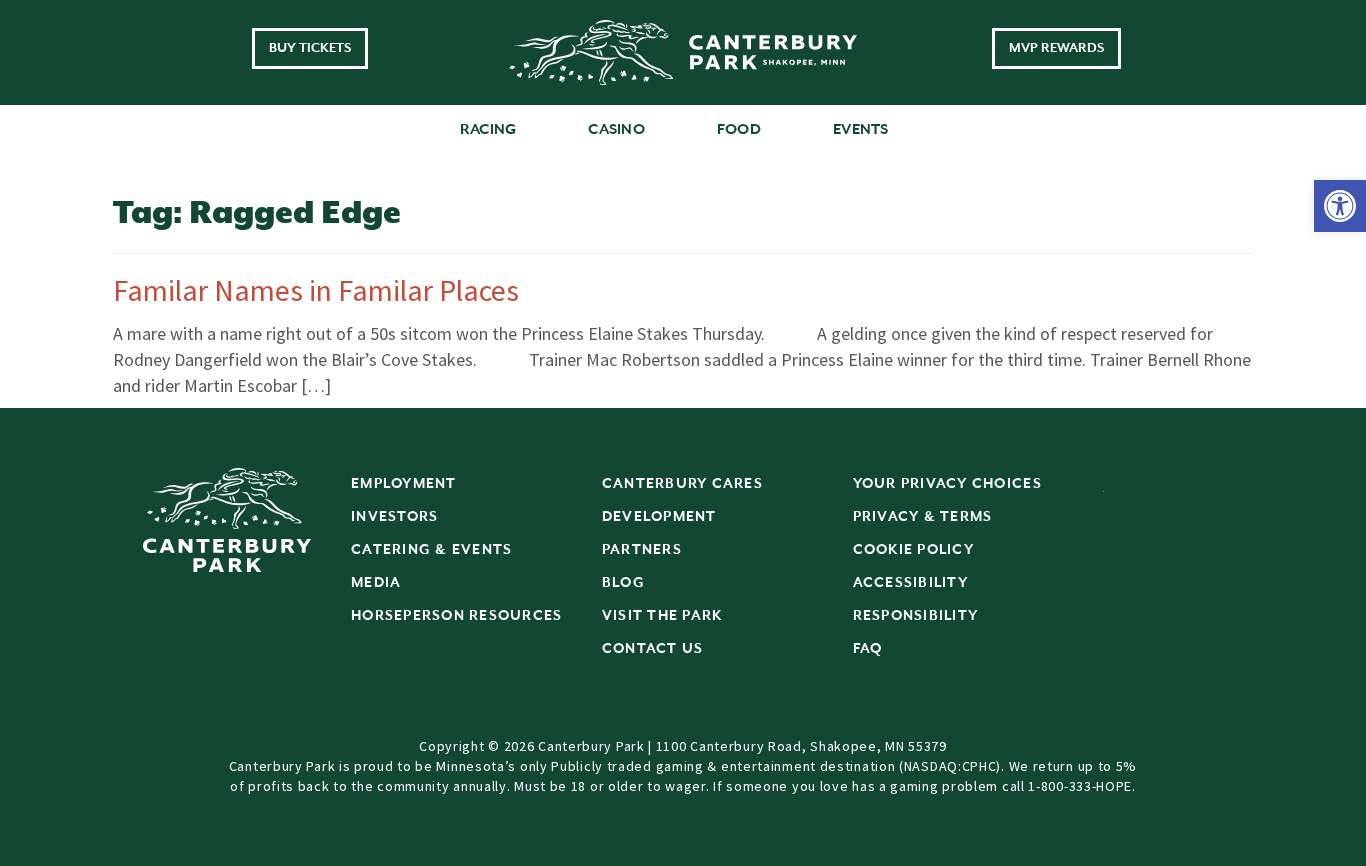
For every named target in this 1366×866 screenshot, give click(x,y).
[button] (1340, 206)
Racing (488, 129)
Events (861, 129)
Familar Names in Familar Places (316, 290)
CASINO (616, 129)
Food (739, 129)
